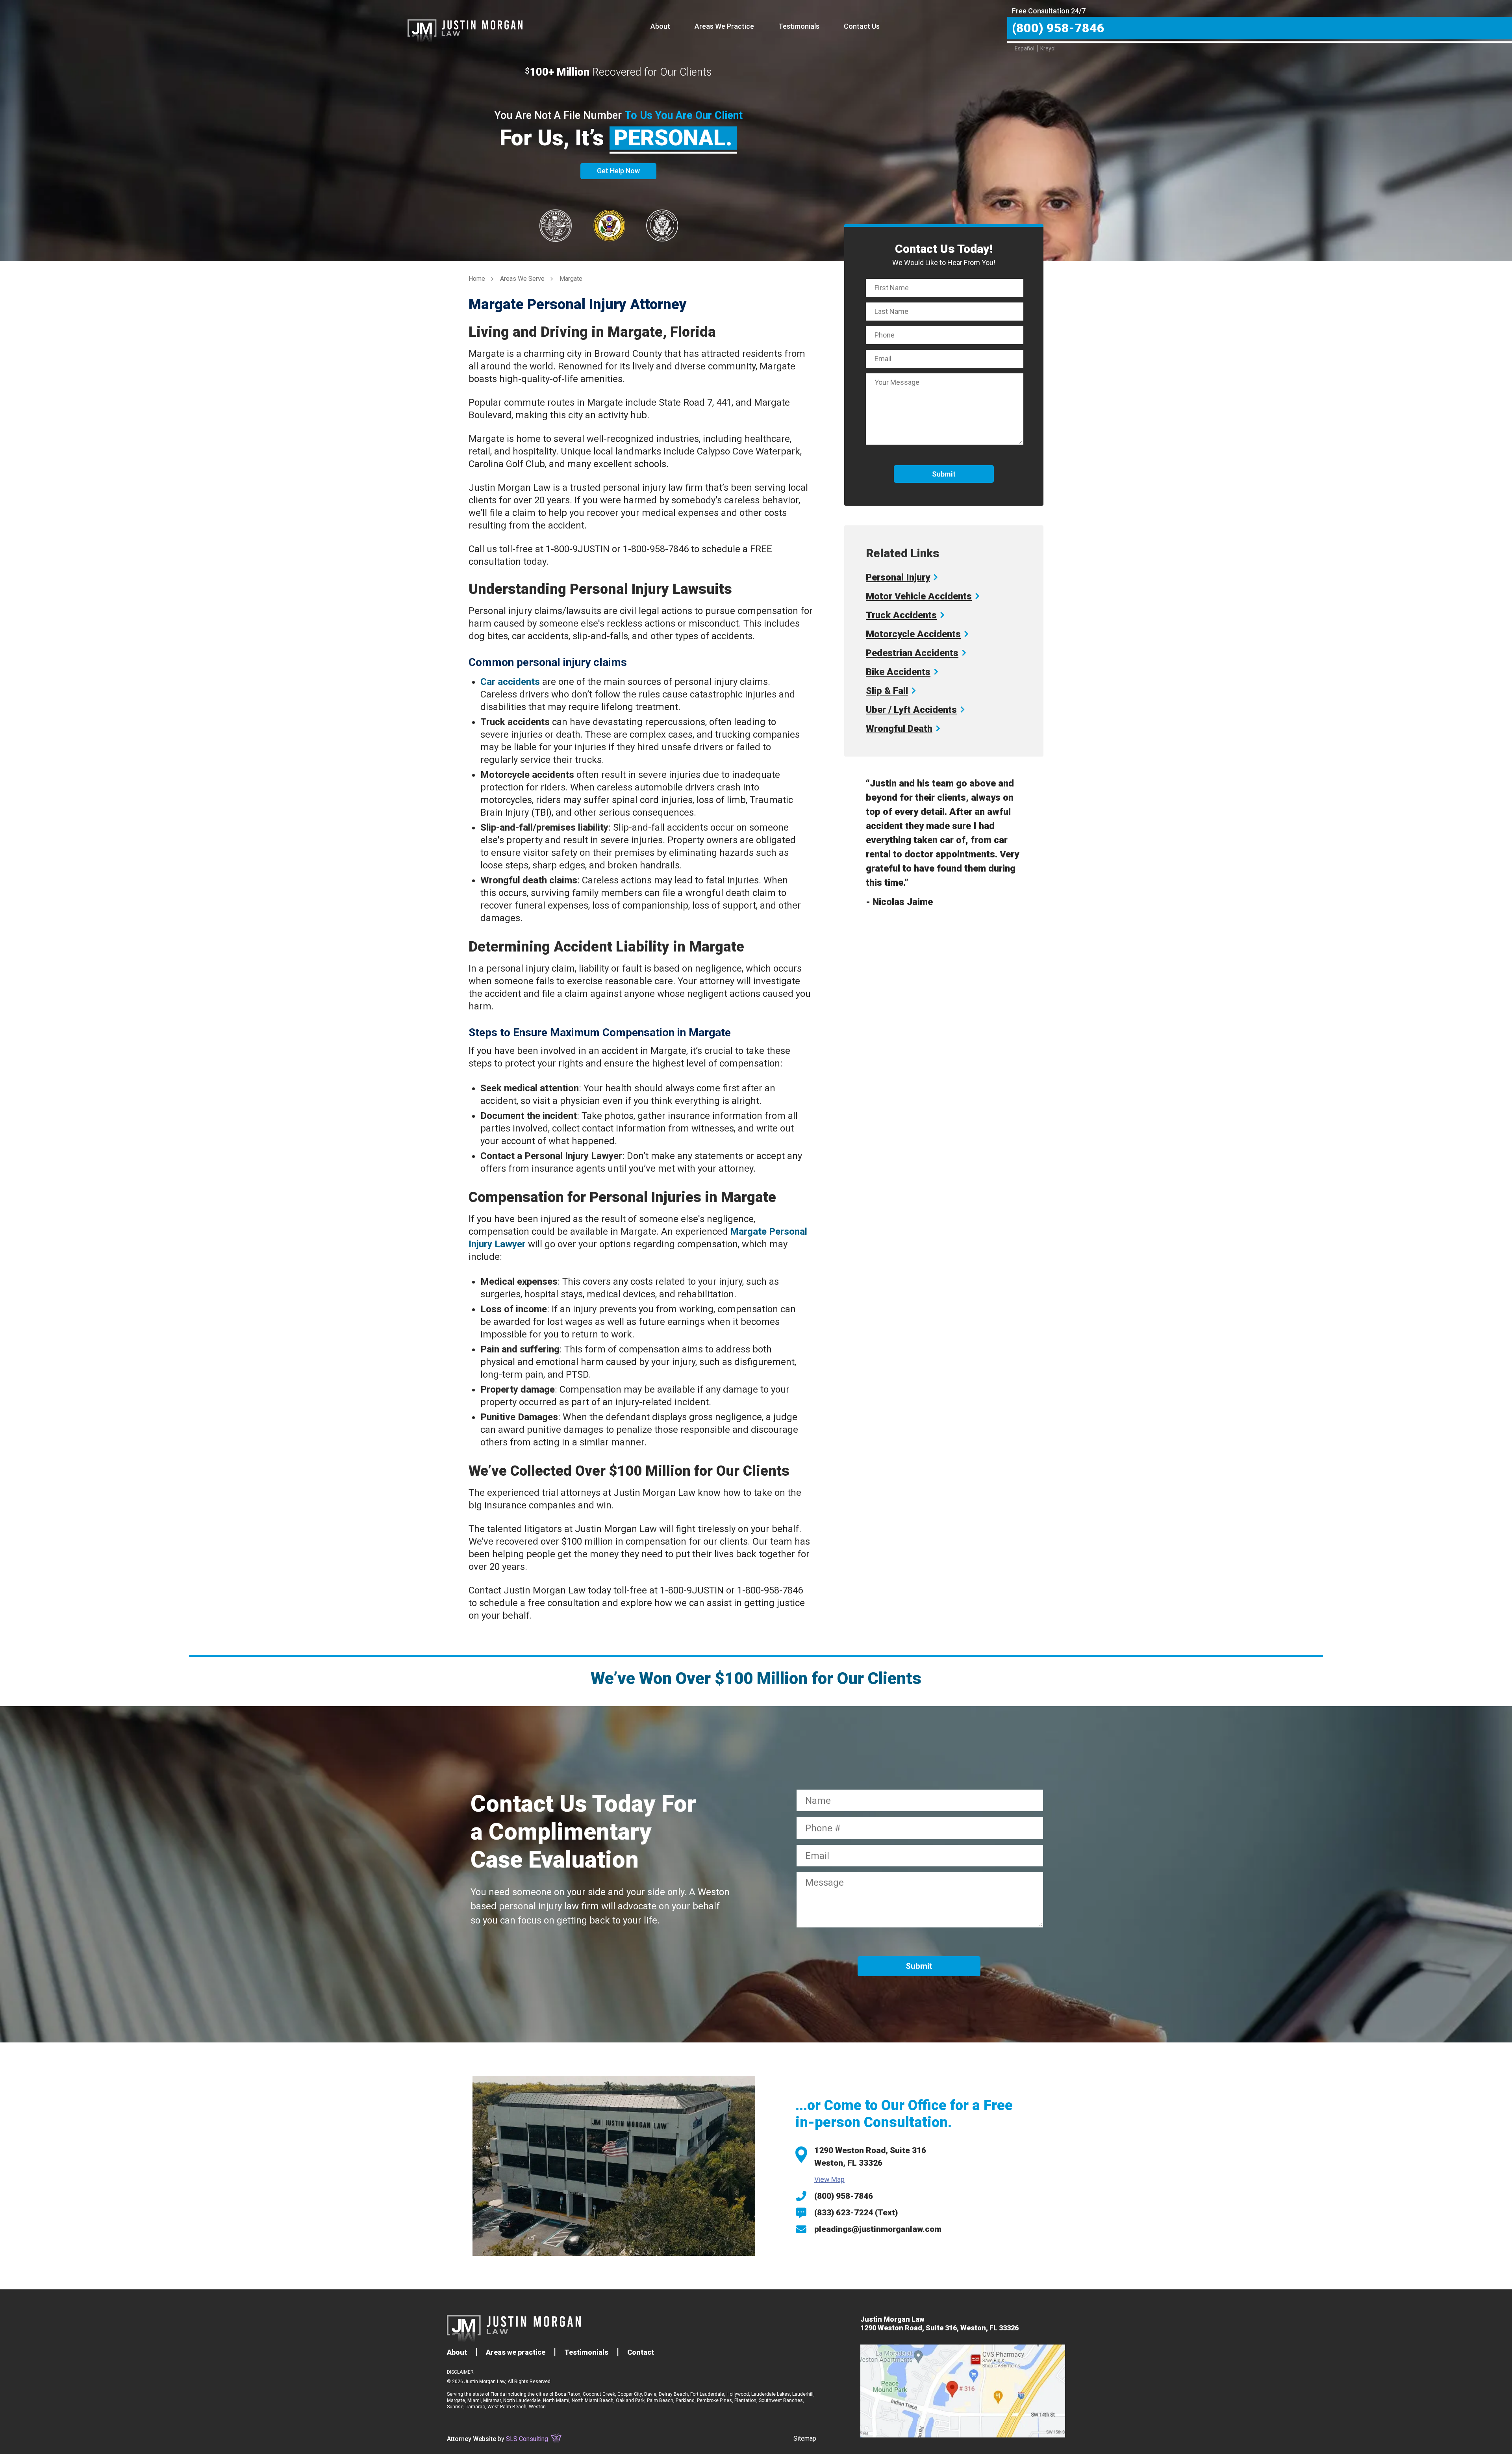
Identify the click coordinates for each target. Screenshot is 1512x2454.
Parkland (685, 2400)
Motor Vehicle (919, 596)
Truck (901, 615)
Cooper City (630, 2394)
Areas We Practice (724, 26)
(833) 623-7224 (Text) (856, 2213)
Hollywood (738, 2394)
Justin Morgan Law (465, 22)
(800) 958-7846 (844, 2196)
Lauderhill (803, 2394)
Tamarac (475, 2407)
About (660, 26)
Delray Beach (673, 2394)
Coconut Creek (599, 2394)
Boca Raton (568, 2394)
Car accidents (510, 682)
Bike (898, 672)
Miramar (492, 2400)
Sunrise (455, 2407)
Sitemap (805, 2438)
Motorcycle (913, 634)
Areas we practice (516, 2352)
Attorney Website (472, 2439)
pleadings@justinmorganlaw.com (878, 2229)
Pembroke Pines (714, 2400)
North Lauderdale (522, 2400)
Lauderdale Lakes (771, 2394)
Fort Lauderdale (707, 2394)
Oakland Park (630, 2400)
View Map (829, 2179)
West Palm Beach (507, 2407)
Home (477, 279)
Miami (474, 2400)
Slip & (887, 691)
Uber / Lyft (911, 710)
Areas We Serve (522, 279)
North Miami (556, 2400)
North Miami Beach (593, 2400)
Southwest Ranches (781, 2400)
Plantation (745, 2400)
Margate (456, 2400)
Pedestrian (912, 653)
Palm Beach (660, 2400)
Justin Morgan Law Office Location (963, 2391)
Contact (641, 2352)
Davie (650, 2394)
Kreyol (1048, 48)
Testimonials (799, 26)
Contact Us (862, 26)
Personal (898, 577)
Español (1025, 48)
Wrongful (899, 729)
